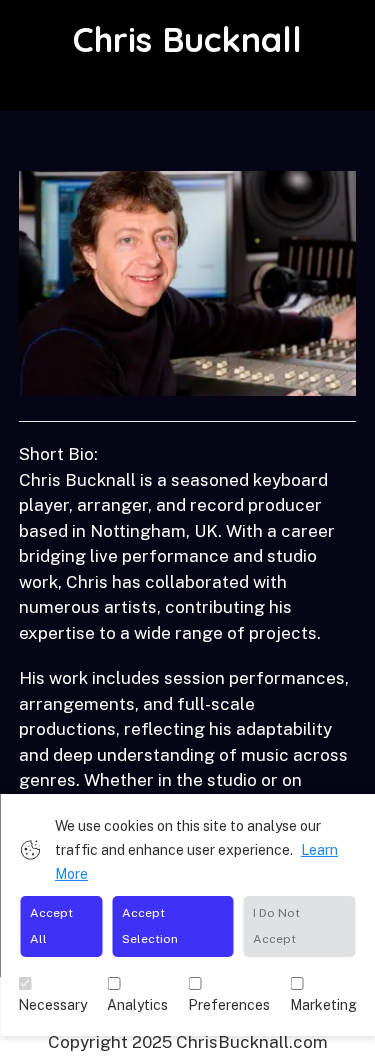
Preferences (229, 1005)
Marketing (323, 1005)
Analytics (137, 1005)
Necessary (52, 1005)
